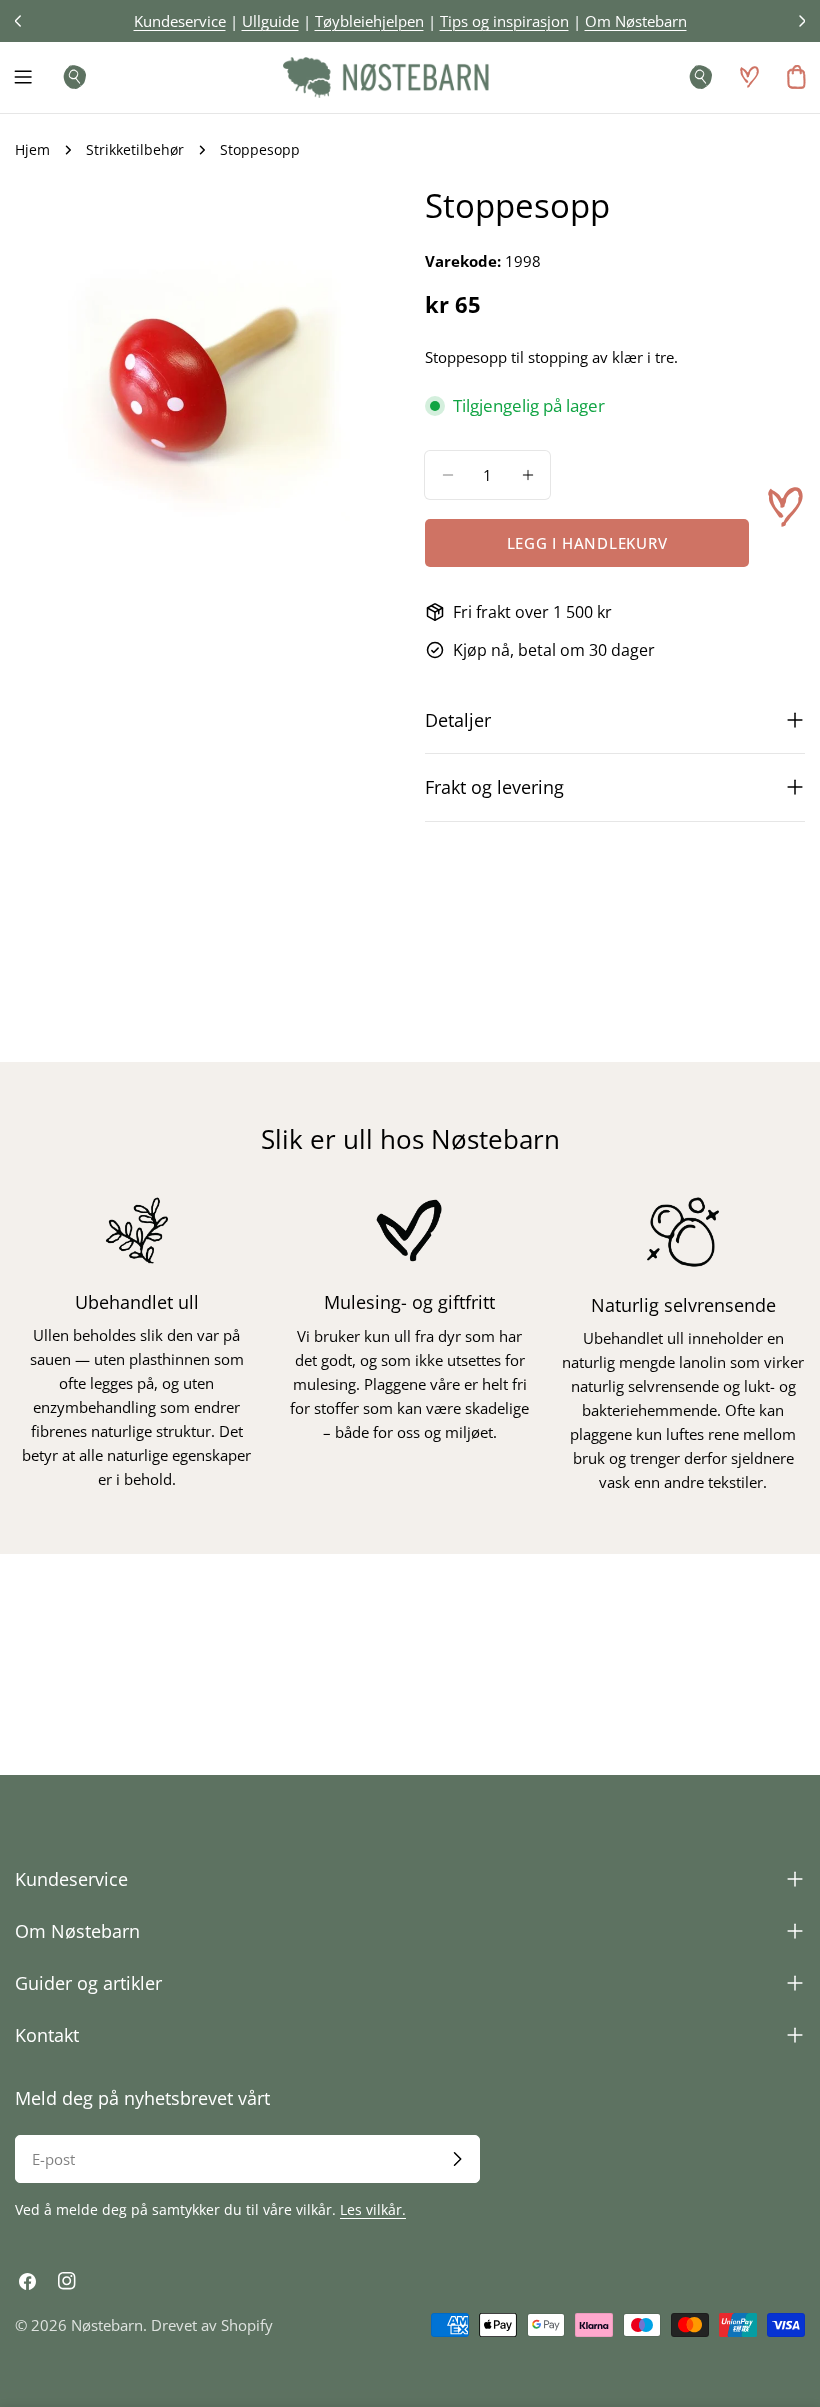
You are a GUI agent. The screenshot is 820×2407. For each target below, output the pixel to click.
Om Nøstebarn (636, 21)
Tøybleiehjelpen (369, 21)
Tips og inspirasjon (504, 21)
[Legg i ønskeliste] (785, 507)
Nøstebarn (107, 2325)
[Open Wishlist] (749, 77)
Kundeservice (180, 21)
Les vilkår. (373, 2210)
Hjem (32, 150)
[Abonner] (457, 2159)
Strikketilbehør (135, 150)
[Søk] (69, 77)
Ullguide (270, 21)
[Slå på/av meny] (23, 77)
